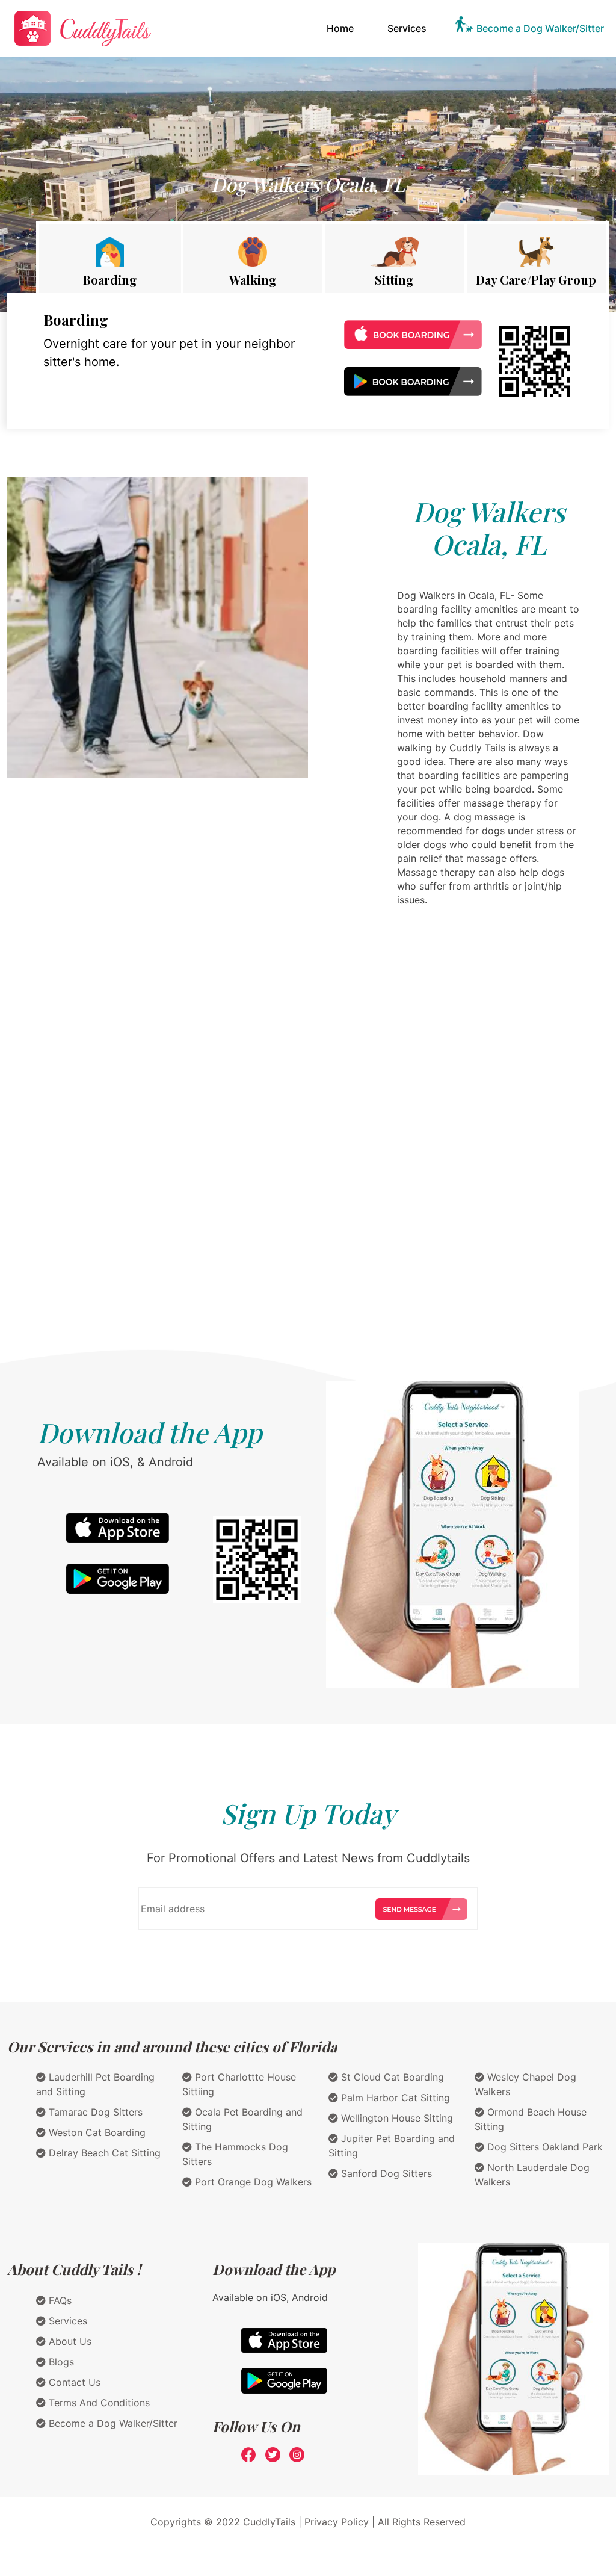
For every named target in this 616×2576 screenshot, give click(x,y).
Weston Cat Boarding (96, 2132)
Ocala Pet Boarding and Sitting (242, 2119)
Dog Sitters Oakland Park (544, 2147)
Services (407, 28)
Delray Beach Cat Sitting (103, 2153)
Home (343, 28)
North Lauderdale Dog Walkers (532, 2175)
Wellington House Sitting (396, 2118)
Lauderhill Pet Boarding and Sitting (95, 2084)
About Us (69, 2341)
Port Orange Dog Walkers (252, 2182)
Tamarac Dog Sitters (94, 2112)
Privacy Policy (337, 2522)
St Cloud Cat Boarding (391, 2077)
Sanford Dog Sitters (385, 2173)
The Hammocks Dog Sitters (235, 2154)
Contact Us (73, 2382)
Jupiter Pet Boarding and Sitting (392, 2146)
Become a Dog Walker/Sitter (540, 28)
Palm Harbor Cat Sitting (394, 2098)
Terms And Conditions (98, 2403)
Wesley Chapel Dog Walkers (525, 2084)
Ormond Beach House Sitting (531, 2119)
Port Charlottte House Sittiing (239, 2084)
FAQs (59, 2300)
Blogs (60, 2362)
